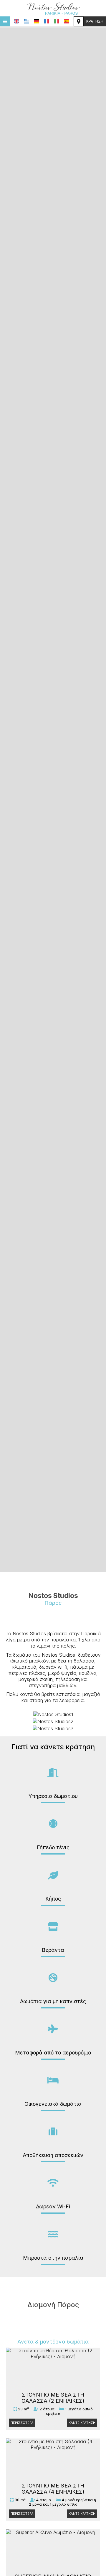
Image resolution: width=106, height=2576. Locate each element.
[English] (16, 21)
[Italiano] (57, 21)
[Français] (47, 21)
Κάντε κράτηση (82, 2423)
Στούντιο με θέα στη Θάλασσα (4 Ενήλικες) (53, 2489)
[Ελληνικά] (26, 21)
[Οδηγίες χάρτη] (79, 21)
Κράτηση (95, 21)
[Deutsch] (37, 21)
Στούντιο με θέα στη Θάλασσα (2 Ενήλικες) (53, 2398)
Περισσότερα (22, 2423)
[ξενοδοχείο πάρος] (53, 8)
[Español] (67, 21)
